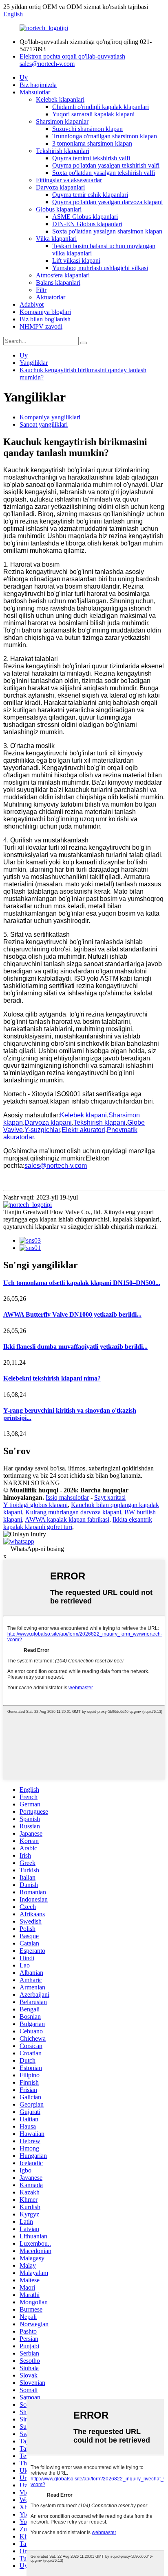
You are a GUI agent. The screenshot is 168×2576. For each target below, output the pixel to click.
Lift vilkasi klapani (76, 261)
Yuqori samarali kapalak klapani (93, 114)
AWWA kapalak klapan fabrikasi (67, 1519)
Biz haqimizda (38, 85)
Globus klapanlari (59, 209)
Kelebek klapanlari (60, 99)
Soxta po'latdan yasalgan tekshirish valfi (104, 173)
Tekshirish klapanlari (63, 151)
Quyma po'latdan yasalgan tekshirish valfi (106, 165)
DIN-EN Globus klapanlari (87, 224)
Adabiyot (32, 304)
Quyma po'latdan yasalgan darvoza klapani (107, 202)
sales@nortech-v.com (56, 1166)
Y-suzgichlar (42, 1130)
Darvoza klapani (48, 1122)
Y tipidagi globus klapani (35, 1505)
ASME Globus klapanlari (85, 217)
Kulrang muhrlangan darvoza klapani (73, 1512)
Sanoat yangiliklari (44, 424)
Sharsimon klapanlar (62, 121)
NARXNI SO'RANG (32, 1483)
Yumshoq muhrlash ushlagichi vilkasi (100, 268)
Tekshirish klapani (99, 1122)
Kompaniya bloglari (45, 312)
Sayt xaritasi (110, 1497)
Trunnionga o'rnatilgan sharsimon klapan (105, 136)
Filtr (41, 290)
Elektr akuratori (83, 1130)
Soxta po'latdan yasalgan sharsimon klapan (107, 231)
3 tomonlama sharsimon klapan (92, 143)
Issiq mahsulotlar (67, 1497)
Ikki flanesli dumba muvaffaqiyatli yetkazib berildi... (75, 1347)
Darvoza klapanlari (60, 187)
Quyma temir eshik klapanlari (90, 195)
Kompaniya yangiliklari (50, 417)
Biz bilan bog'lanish (45, 319)
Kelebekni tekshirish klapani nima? (52, 1378)
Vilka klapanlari (56, 239)
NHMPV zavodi (41, 326)
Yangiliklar (34, 363)
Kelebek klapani (83, 1115)
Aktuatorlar (51, 297)
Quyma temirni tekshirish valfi (91, 158)
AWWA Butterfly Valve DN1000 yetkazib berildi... (72, 1314)
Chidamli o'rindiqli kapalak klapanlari (101, 107)
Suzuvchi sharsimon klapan (87, 129)
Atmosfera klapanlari (63, 275)
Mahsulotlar (35, 92)
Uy (24, 77)
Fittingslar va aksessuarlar (69, 180)
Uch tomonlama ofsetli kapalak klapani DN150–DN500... (82, 1283)
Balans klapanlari (58, 282)
